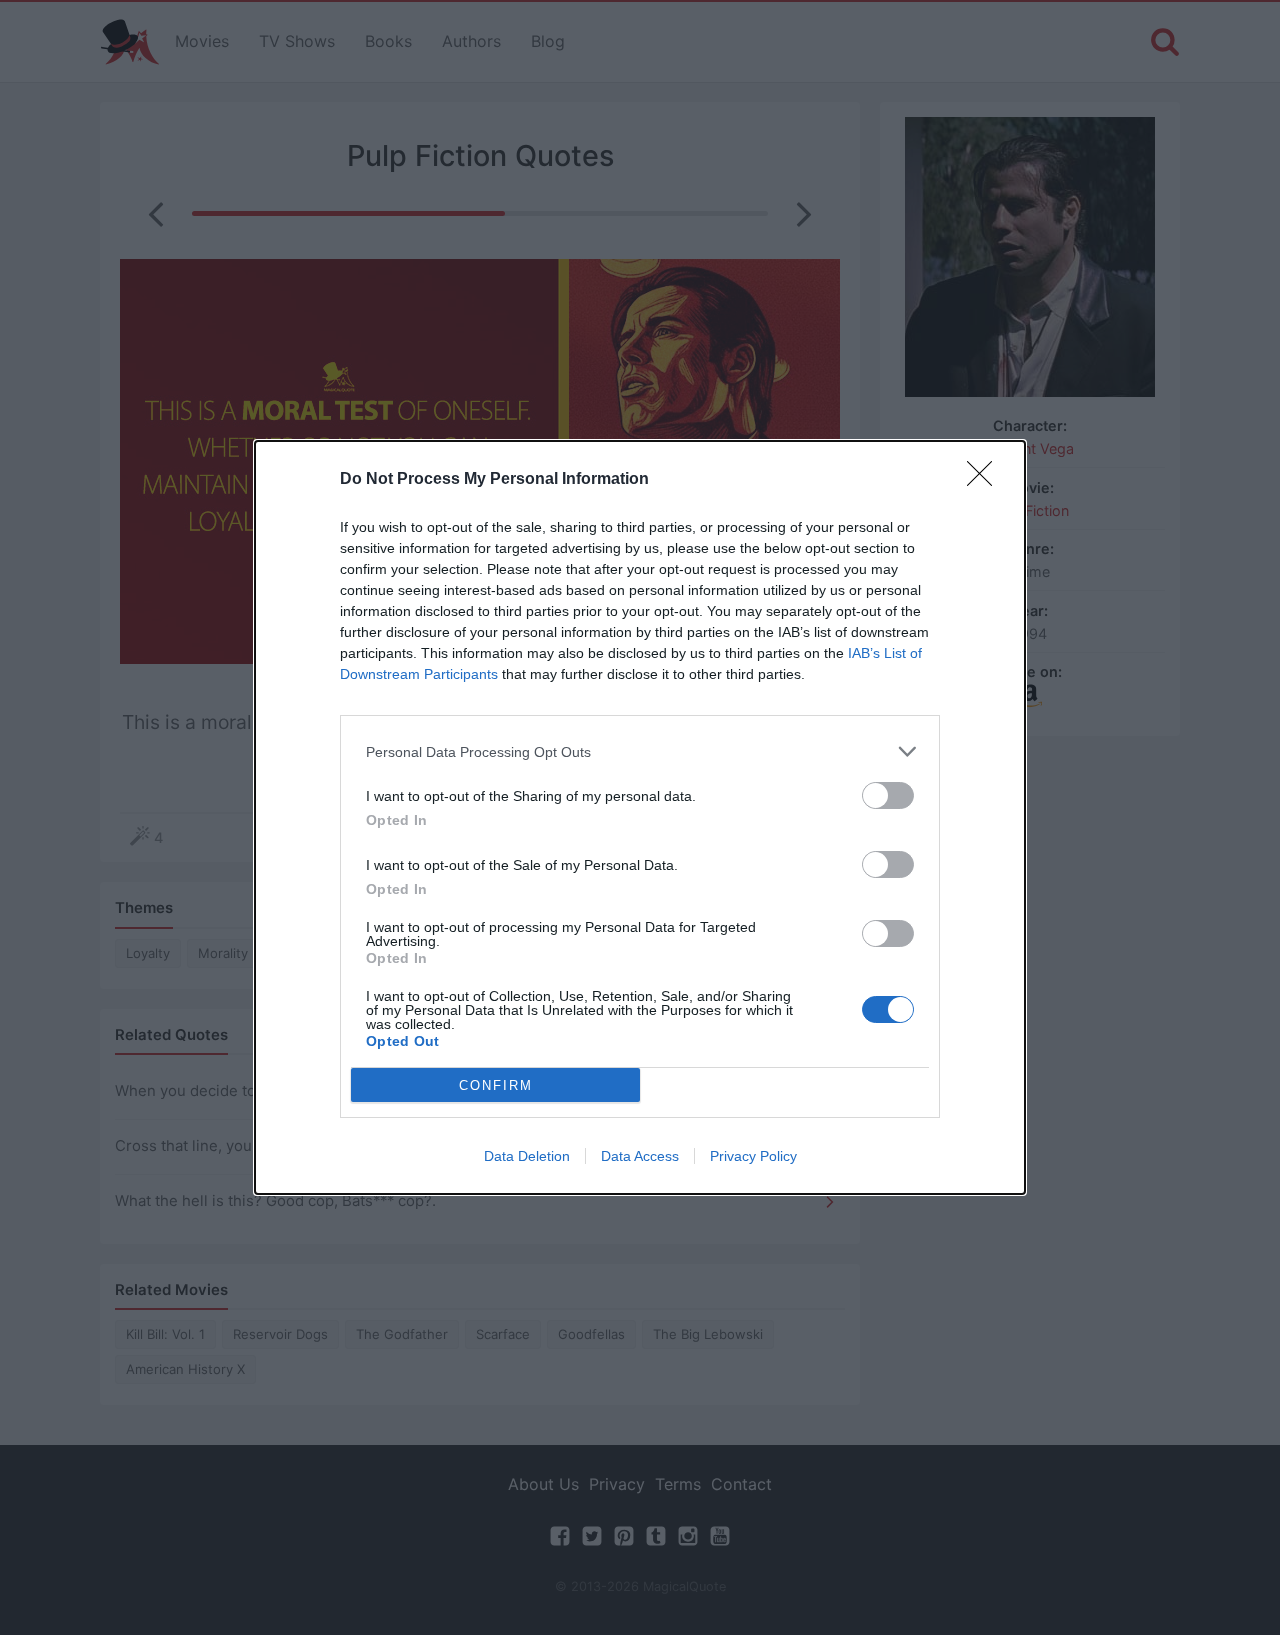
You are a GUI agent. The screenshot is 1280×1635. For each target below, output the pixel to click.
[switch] (888, 795)
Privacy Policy (753, 1156)
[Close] (986, 480)
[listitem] (640, 751)
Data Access (640, 1156)
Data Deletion (527, 1156)
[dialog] (640, 817)
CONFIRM (496, 1085)
